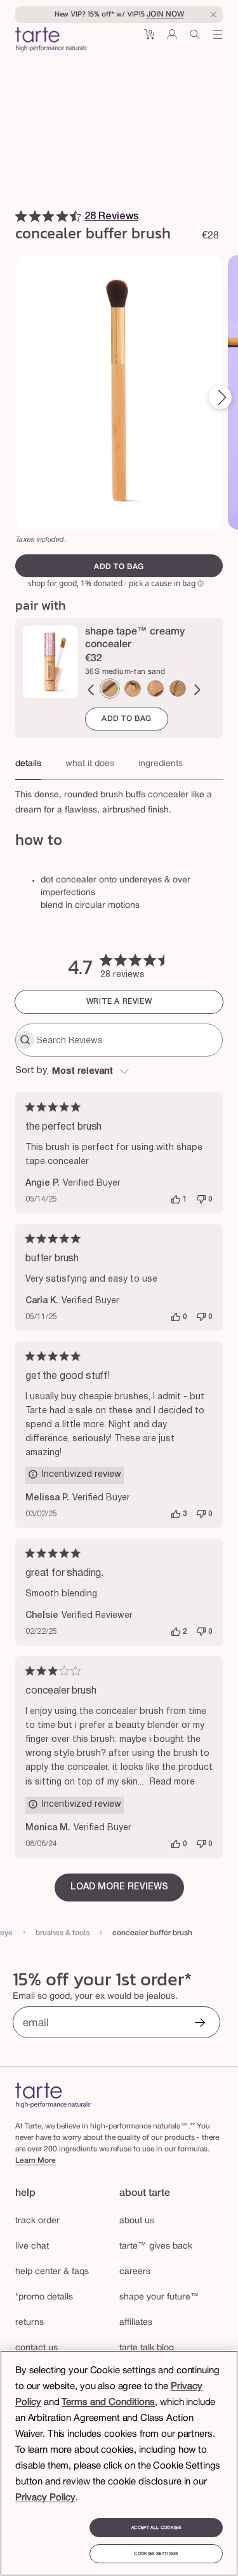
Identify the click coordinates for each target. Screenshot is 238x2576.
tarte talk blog (147, 2348)
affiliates (136, 2323)
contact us (36, 2348)
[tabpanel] (119, 799)
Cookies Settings (156, 2554)
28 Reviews (111, 217)
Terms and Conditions (108, 2402)
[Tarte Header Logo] (52, 41)
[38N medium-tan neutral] (155, 689)
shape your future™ (159, 2297)
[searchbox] (128, 1040)
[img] (21, 216)
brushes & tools (63, 1933)
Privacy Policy (45, 2498)
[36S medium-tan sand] (110, 689)
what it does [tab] (90, 764)
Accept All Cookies (156, 2528)
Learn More (36, 2161)
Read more (172, 1782)
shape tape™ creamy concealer (135, 638)
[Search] (195, 39)
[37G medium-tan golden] (133, 689)
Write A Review (119, 1002)
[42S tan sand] (178, 689)
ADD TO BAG (127, 719)
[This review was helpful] (176, 1200)
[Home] (54, 2095)
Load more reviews (119, 1887)
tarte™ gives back (156, 2246)
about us (137, 2221)
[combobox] (119, 1072)
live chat (32, 2246)
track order (37, 2221)
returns (30, 2323)
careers (135, 2272)
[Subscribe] (200, 2024)
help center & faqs (52, 2272)
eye (6, 1933)
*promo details (44, 2297)
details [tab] (28, 764)
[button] (149, 39)
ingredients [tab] (161, 764)
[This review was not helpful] (201, 1200)
